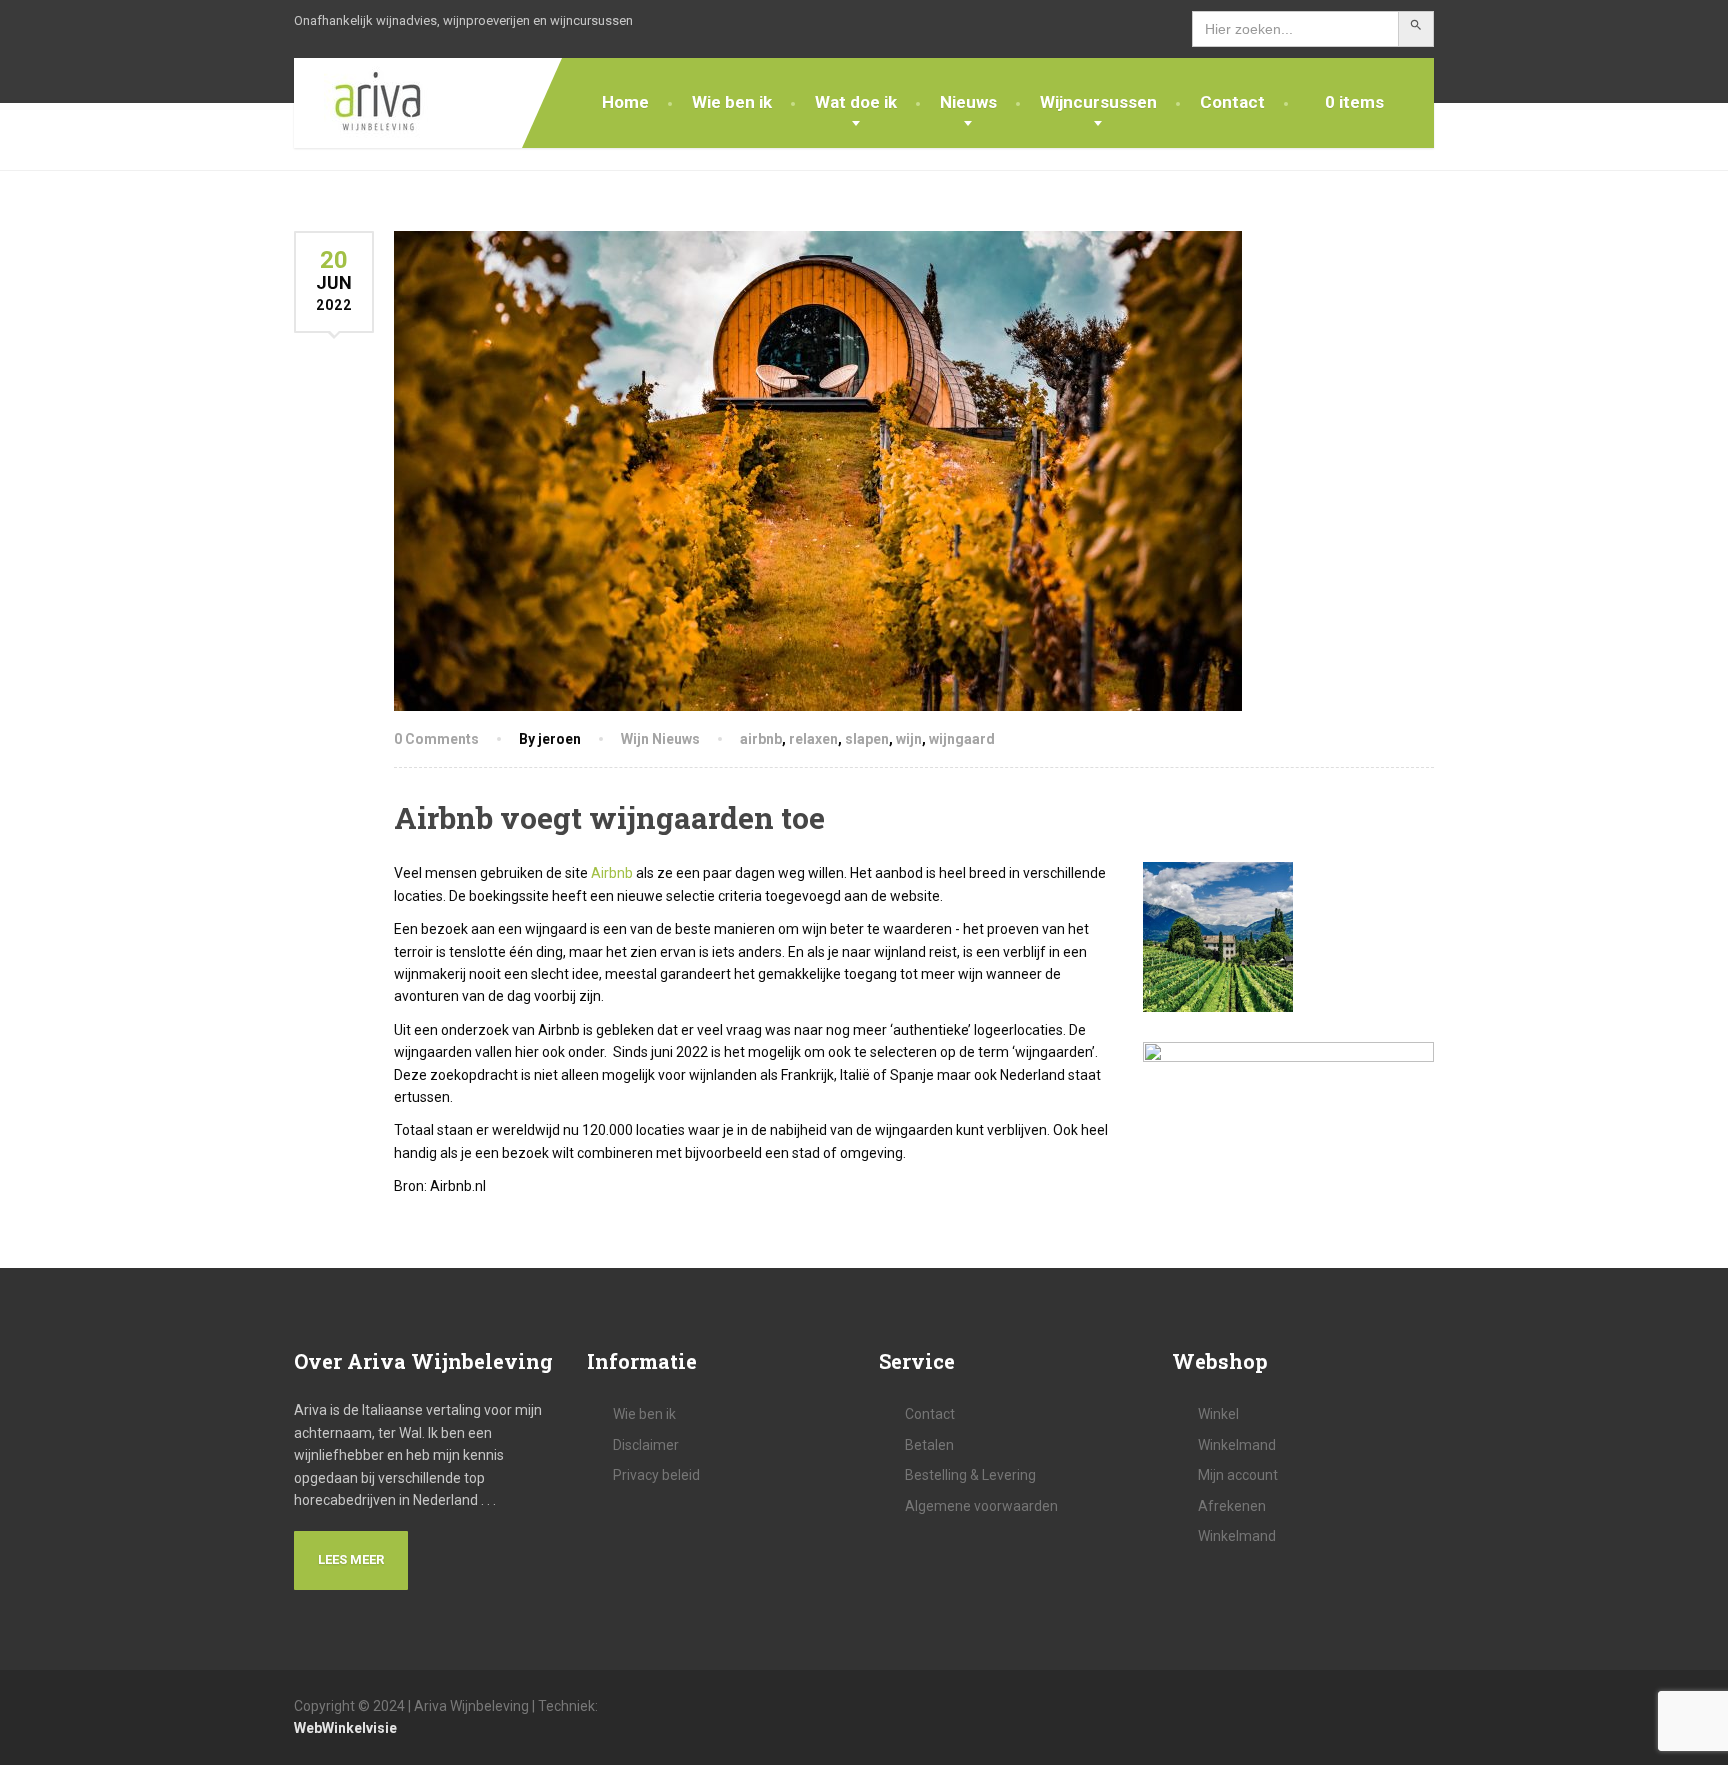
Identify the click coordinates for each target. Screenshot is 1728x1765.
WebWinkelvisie (345, 1728)
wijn (909, 739)
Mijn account (1238, 1475)
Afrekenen (1232, 1506)
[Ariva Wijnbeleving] (363, 103)
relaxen (813, 739)
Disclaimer (646, 1445)
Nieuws (968, 102)
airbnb (761, 739)
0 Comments (436, 739)
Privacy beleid (656, 1475)
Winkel (1218, 1414)
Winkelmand (1237, 1445)
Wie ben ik (732, 102)
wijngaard (962, 739)
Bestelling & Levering (970, 1475)
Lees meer (351, 1559)
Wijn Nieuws (660, 739)
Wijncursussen (1098, 102)
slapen (867, 739)
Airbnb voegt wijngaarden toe (609, 817)
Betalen (929, 1445)
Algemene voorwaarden (981, 1506)
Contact (1232, 102)
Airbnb (612, 873)
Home (625, 102)
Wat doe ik (856, 102)
